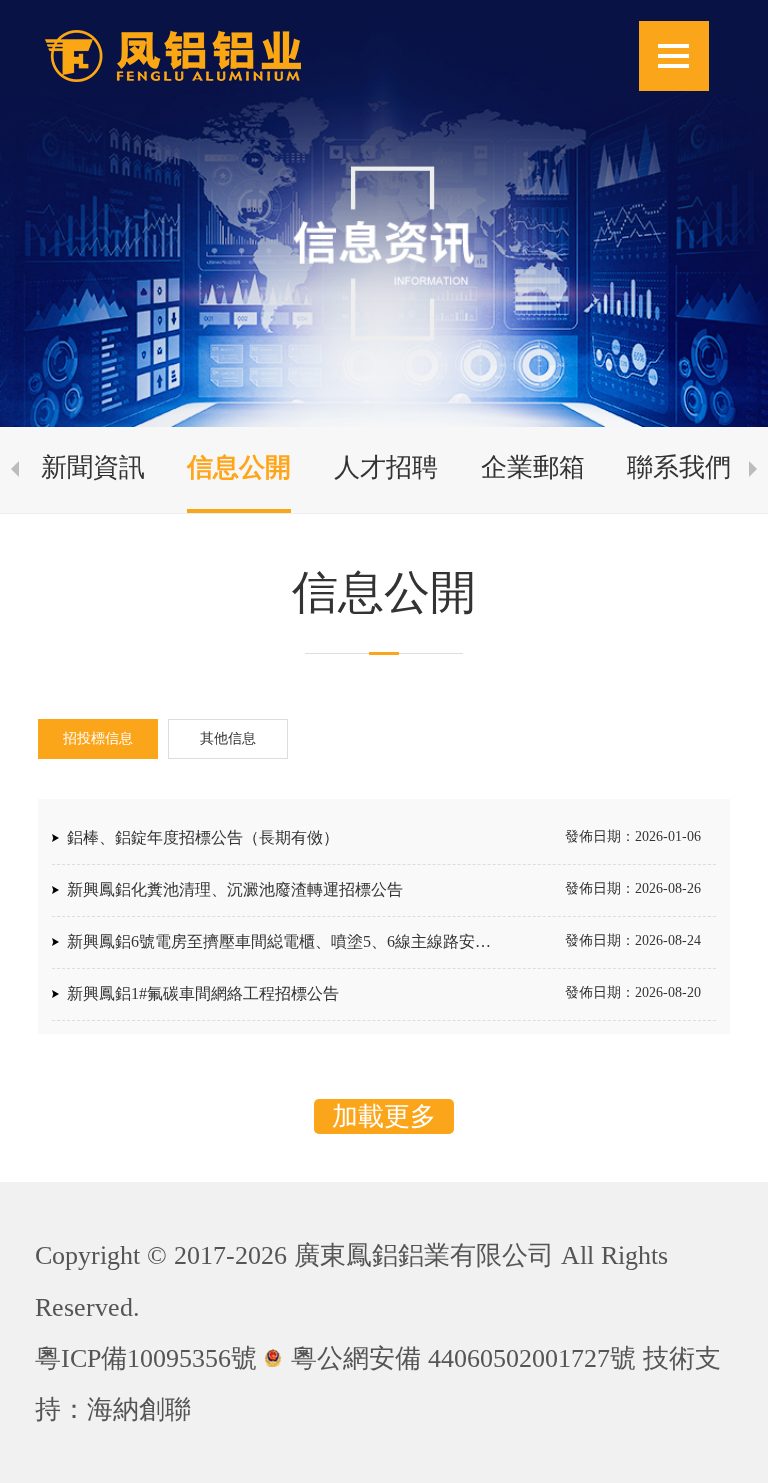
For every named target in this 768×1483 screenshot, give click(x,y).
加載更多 (384, 1116)
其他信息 (228, 738)
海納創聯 (139, 1409)
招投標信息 (98, 738)
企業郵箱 (533, 467)
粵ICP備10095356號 (146, 1358)
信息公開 (239, 467)
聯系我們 (679, 467)
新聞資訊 (93, 467)
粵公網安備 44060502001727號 (463, 1358)
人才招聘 (386, 467)
